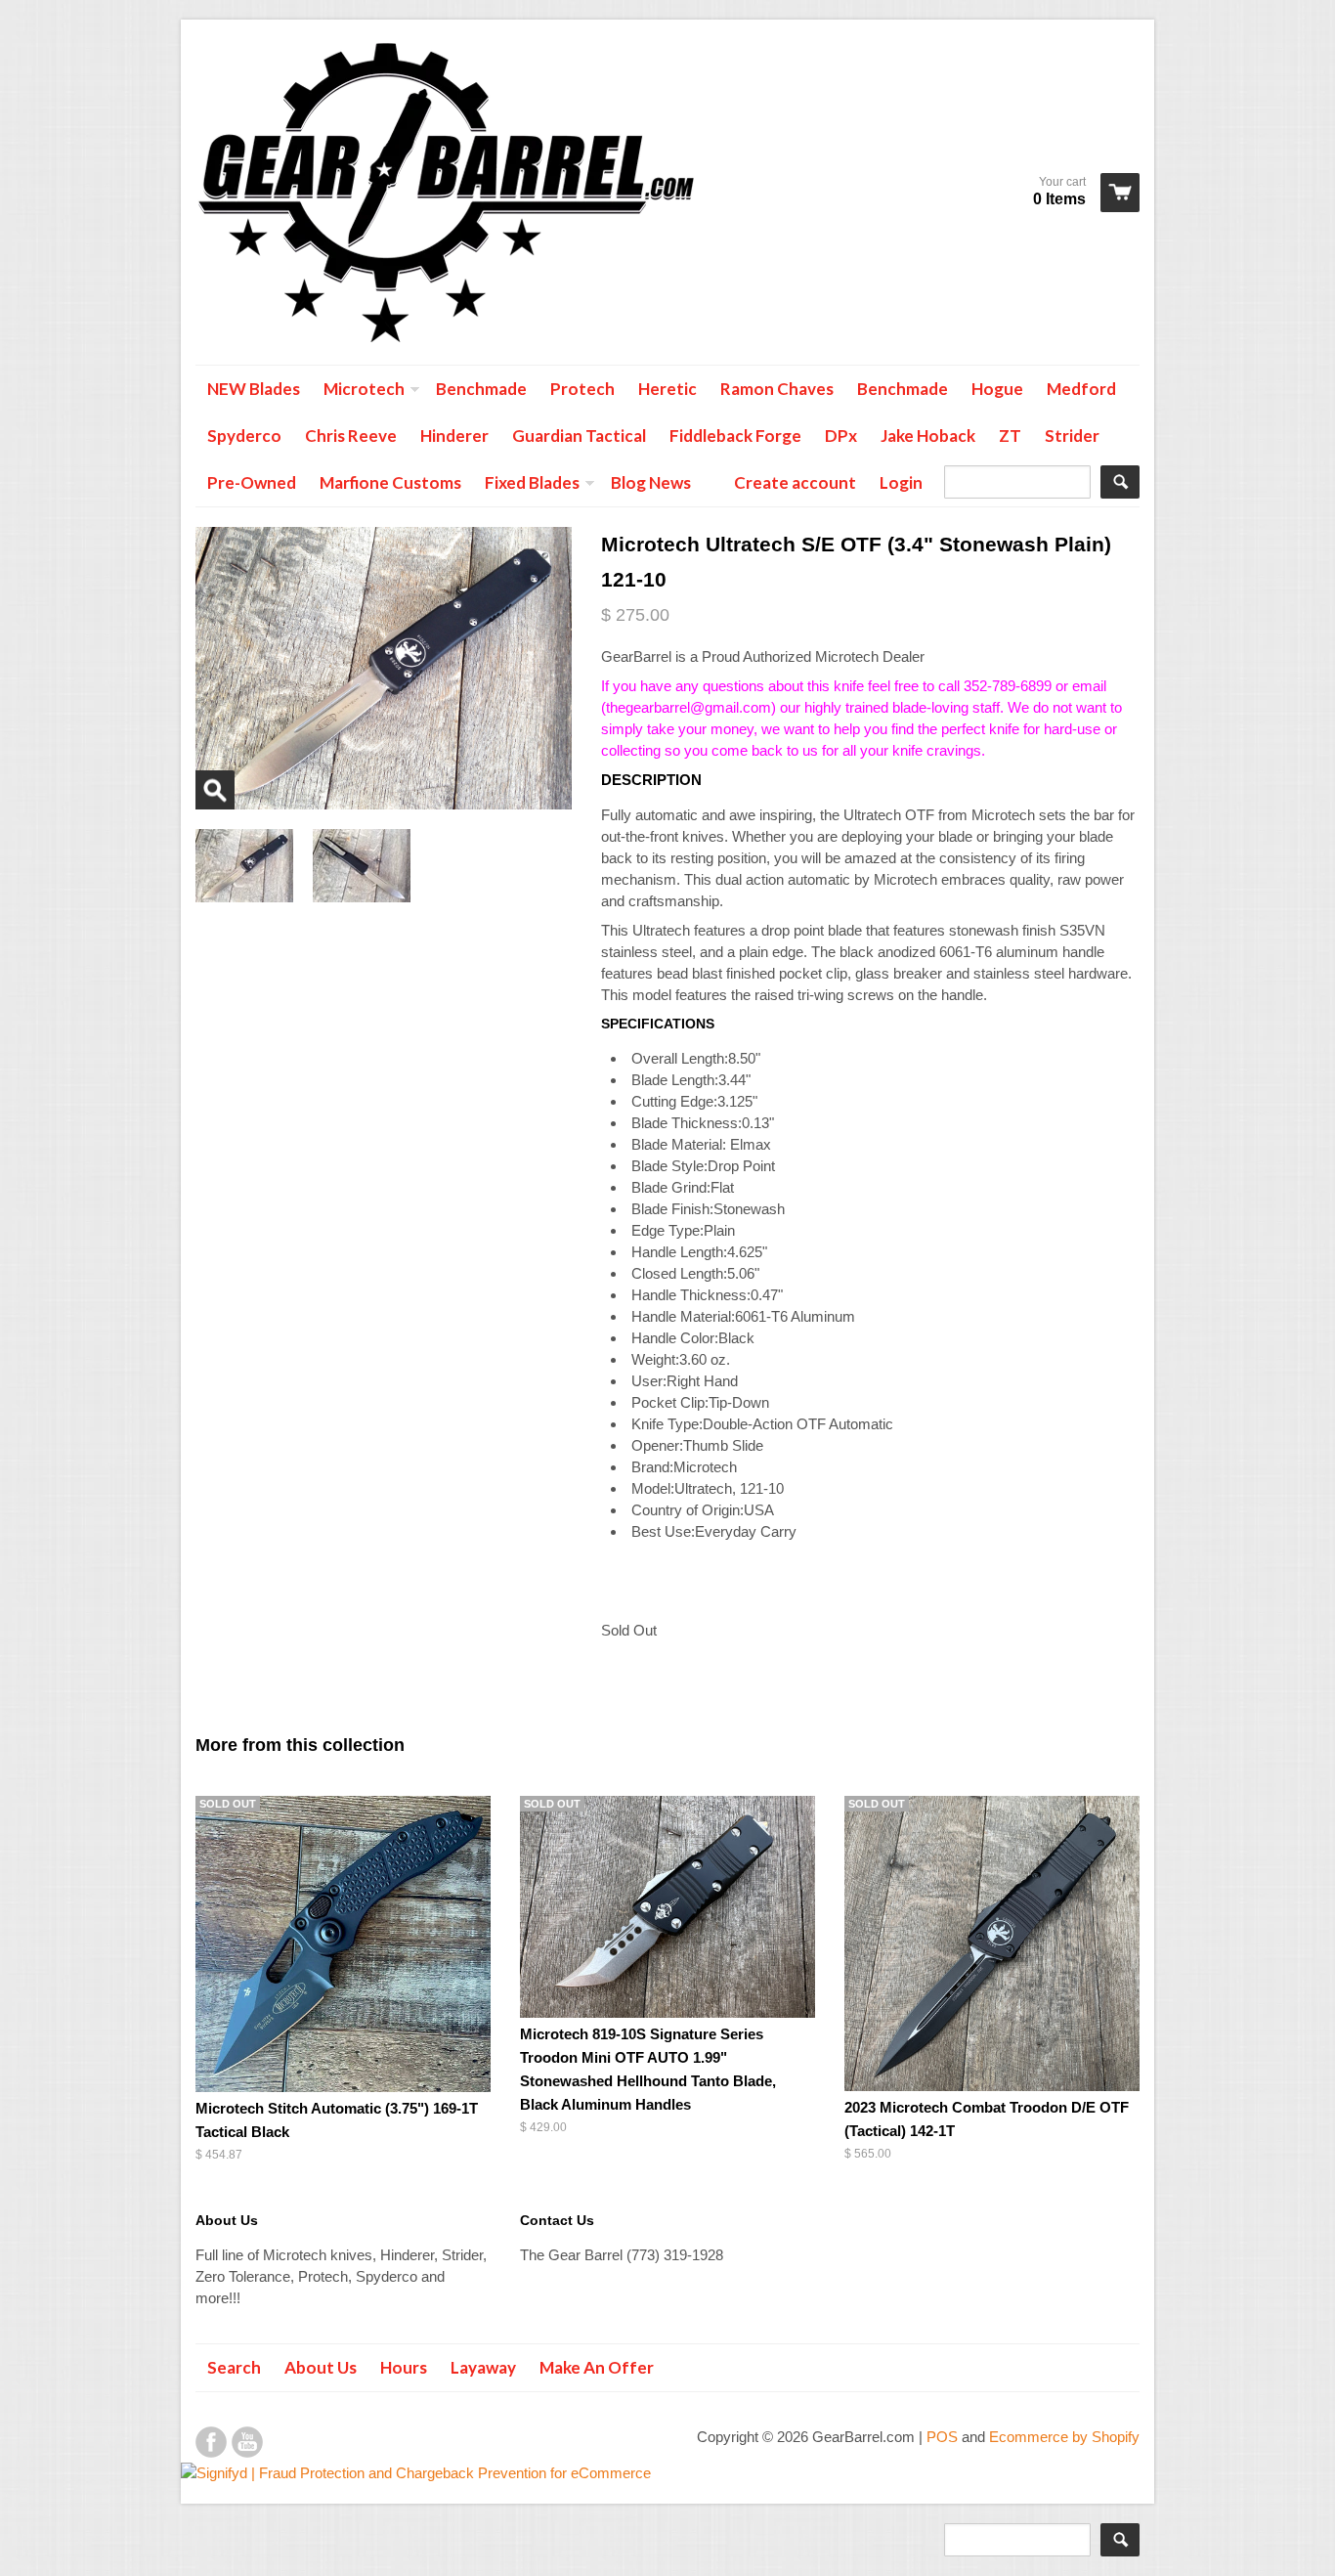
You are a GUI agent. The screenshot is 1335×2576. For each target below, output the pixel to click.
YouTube (247, 2442)
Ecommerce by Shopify (1064, 2437)
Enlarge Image (215, 790)
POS (942, 2437)
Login (901, 482)
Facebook (211, 2442)
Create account (795, 482)
